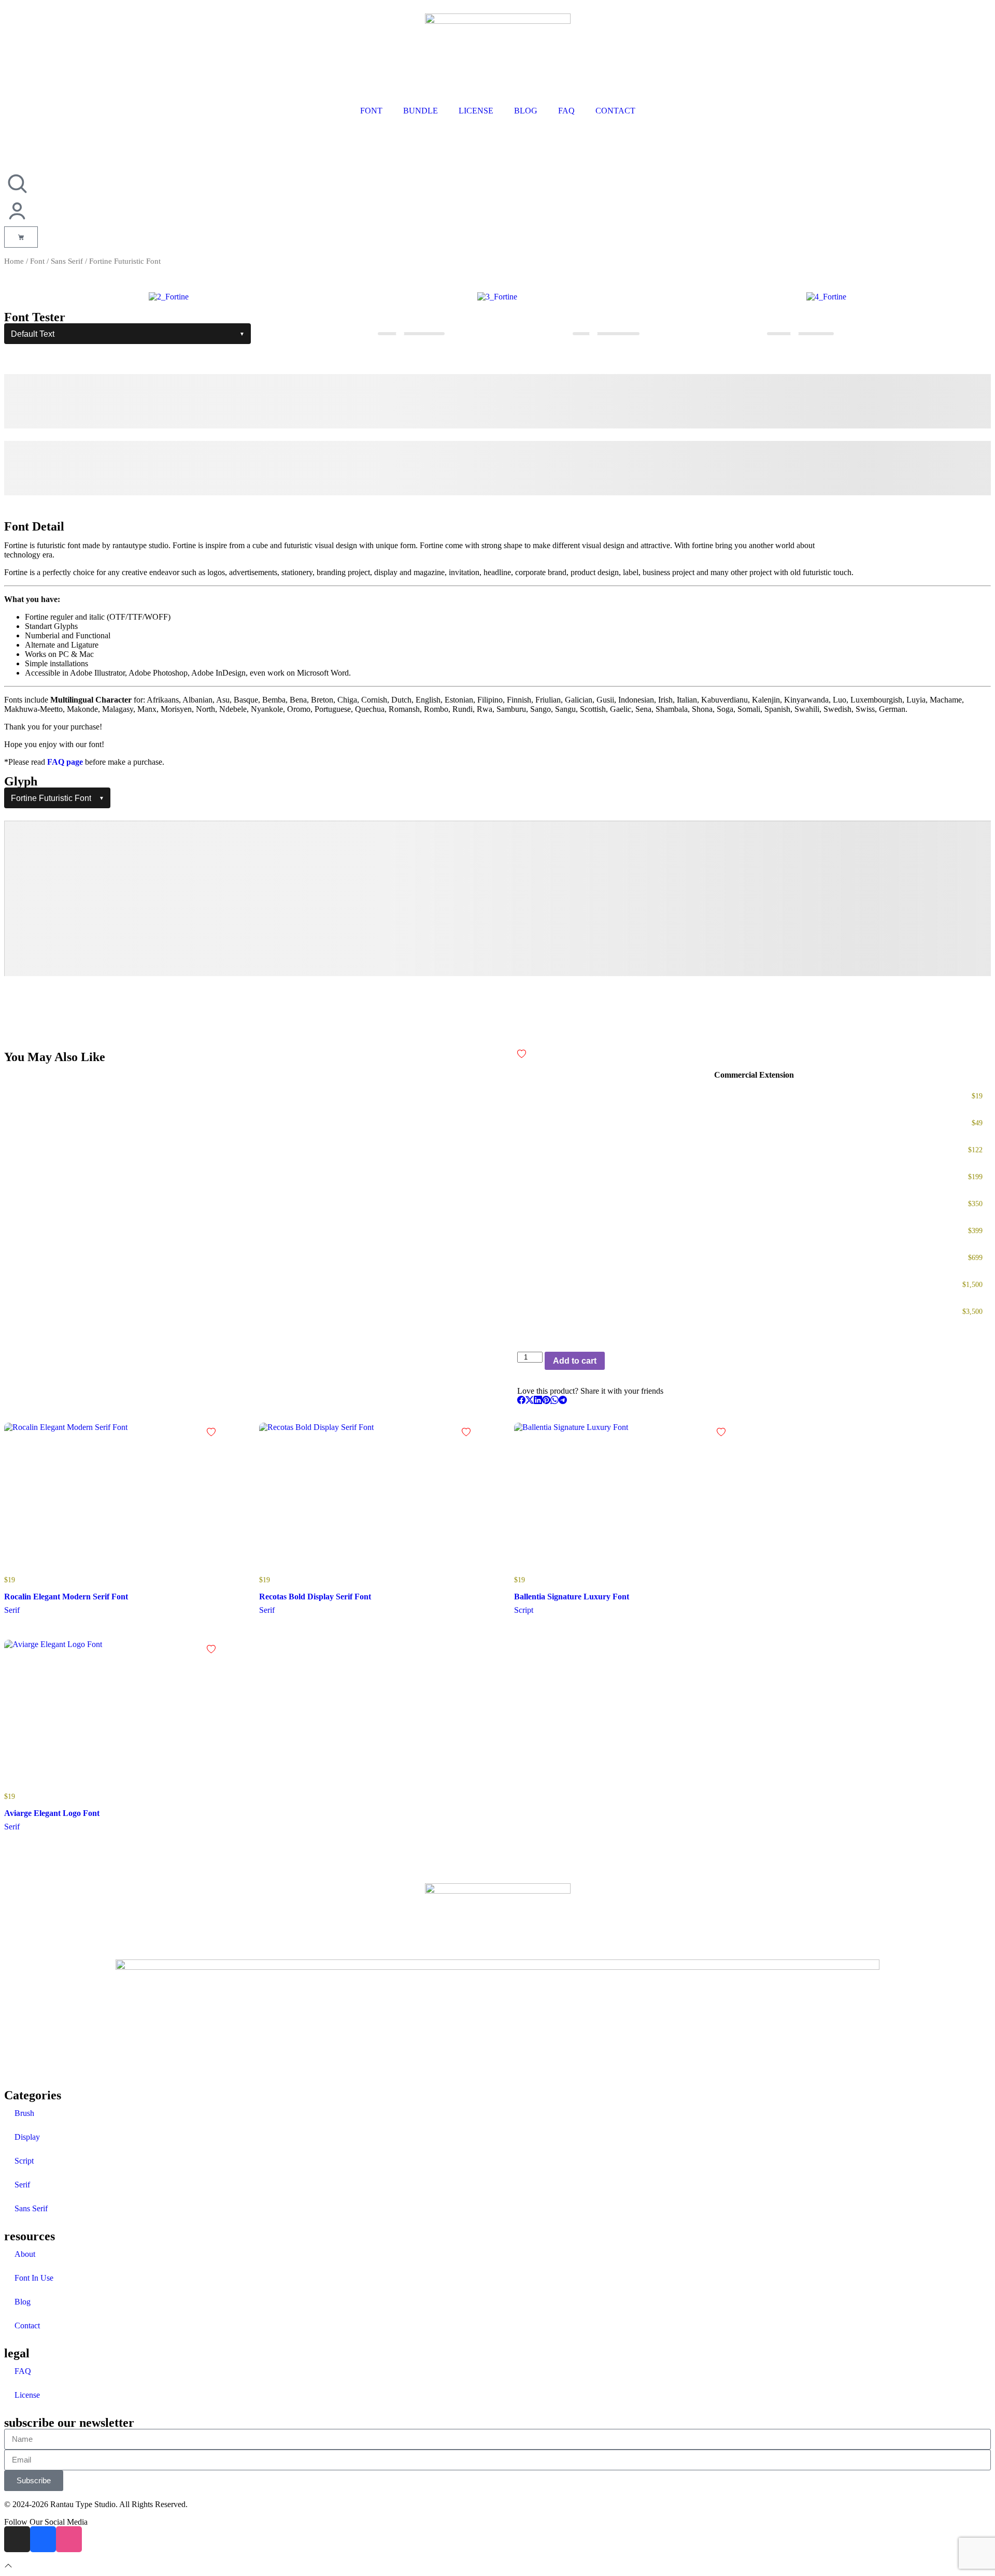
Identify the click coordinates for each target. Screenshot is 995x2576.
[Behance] (43, 2539)
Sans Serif (67, 261)
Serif (22, 2185)
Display (27, 2137)
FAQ (566, 111)
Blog (23, 2302)
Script (24, 2161)
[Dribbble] (69, 2539)
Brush (24, 2113)
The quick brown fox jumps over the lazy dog (336, 401)
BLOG (526, 111)
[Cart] (21, 237)
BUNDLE (421, 111)
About (25, 2254)
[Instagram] (17, 2539)
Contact (27, 2325)
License (27, 2395)
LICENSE (476, 111)
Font (37, 261)
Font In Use (34, 2278)
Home (14, 261)
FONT (371, 111)
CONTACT (615, 111)
